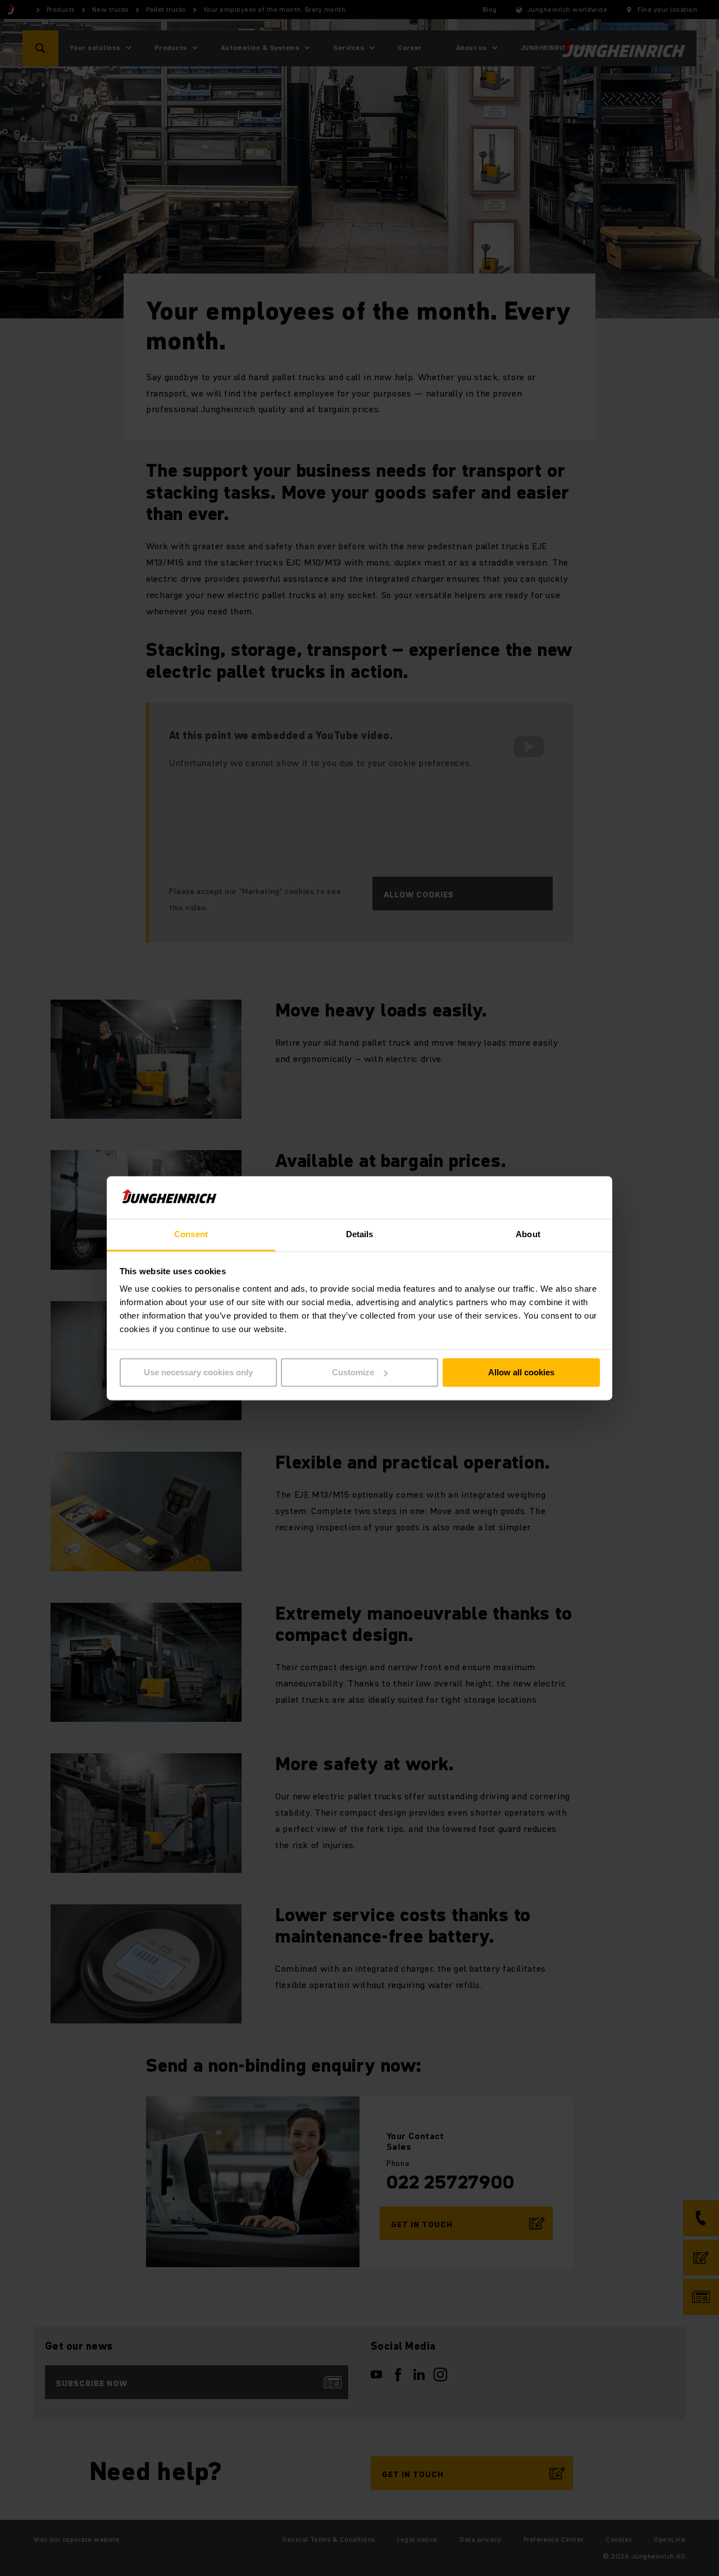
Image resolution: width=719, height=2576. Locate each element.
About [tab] (528, 1235)
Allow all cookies (521, 1372)
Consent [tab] (191, 1235)
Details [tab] (360, 1235)
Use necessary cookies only (198, 1372)
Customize (353, 1372)
